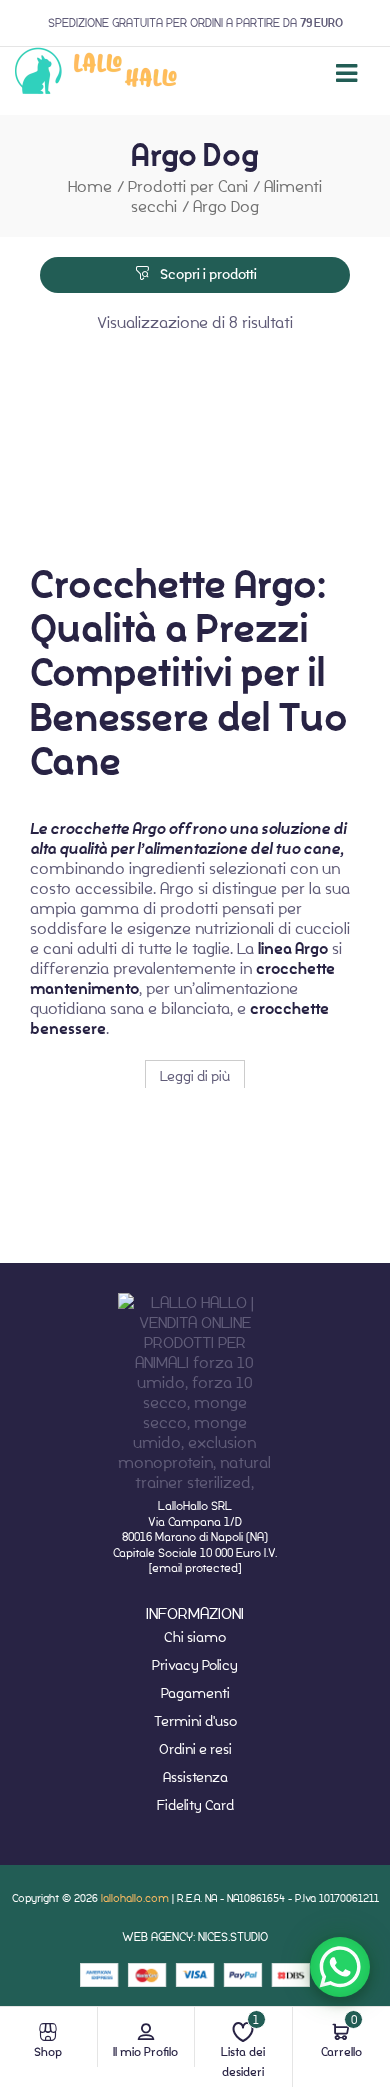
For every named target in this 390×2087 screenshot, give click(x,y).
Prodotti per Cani (188, 186)
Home (90, 186)
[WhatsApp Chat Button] (340, 1967)
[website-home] (96, 73)
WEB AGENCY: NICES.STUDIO (195, 1936)
